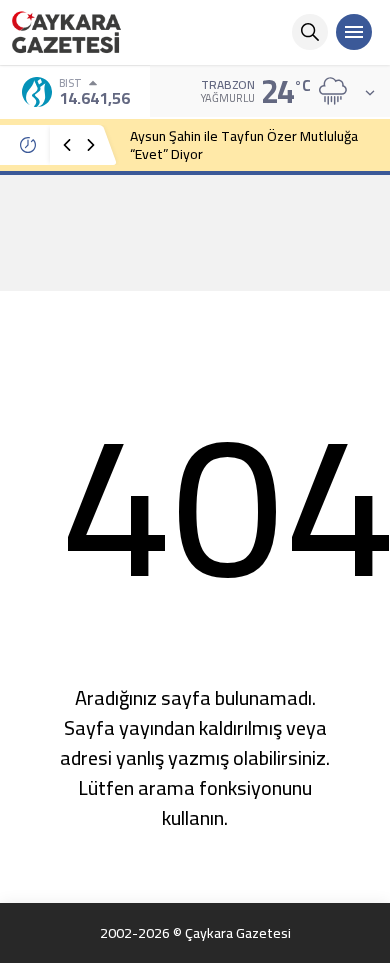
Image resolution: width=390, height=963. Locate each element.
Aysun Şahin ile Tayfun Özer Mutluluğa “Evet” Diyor (244, 145)
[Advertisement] (195, 232)
